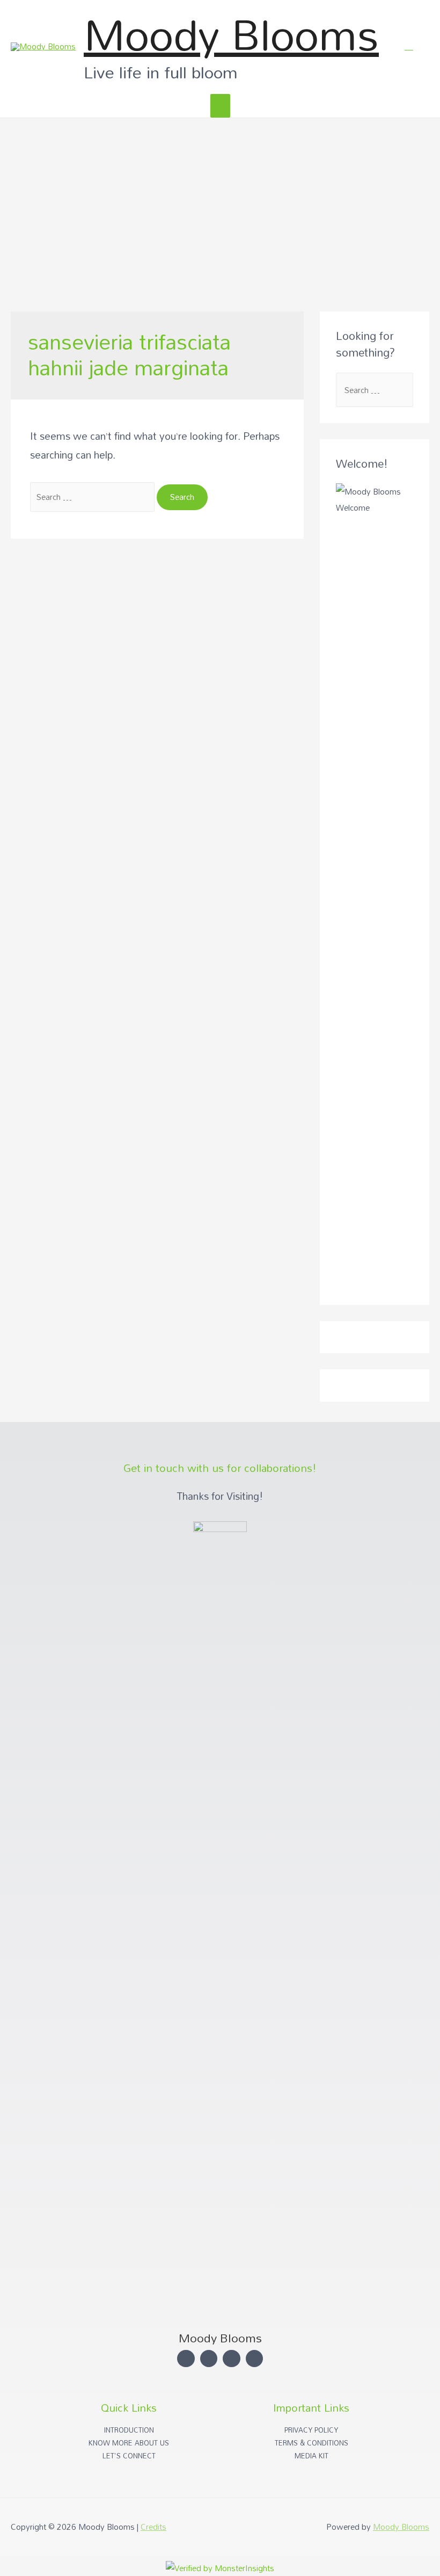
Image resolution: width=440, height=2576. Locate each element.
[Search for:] (93, 497)
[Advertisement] (220, 199)
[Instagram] (186, 2359)
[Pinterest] (255, 2359)
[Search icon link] (409, 46)
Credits (153, 2527)
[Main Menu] (220, 106)
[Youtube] (232, 2359)
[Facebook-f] (209, 2359)
